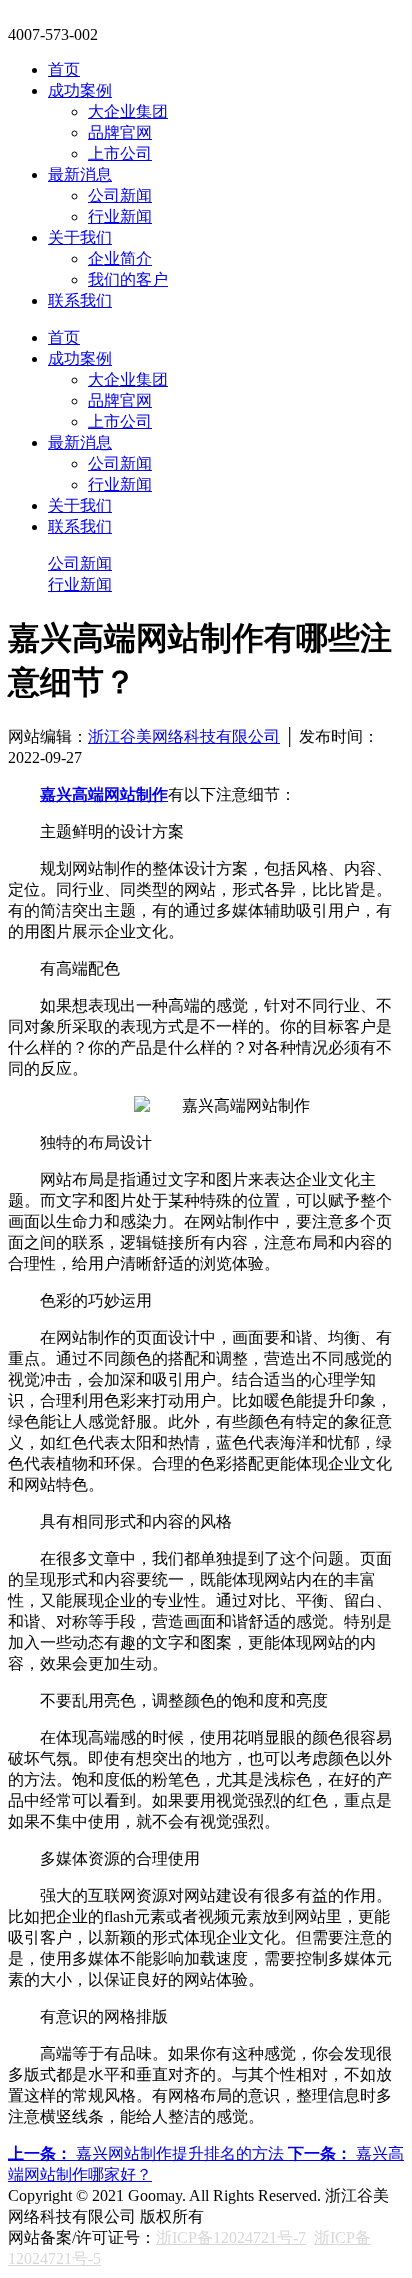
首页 (64, 69)
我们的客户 (128, 279)
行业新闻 (120, 216)
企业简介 (120, 258)
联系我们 (80, 300)
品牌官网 (120, 132)
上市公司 (120, 153)
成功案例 (80, 90)
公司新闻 (120, 195)
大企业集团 (128, 111)
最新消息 (80, 174)
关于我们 (80, 237)
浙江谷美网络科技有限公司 (184, 736)
